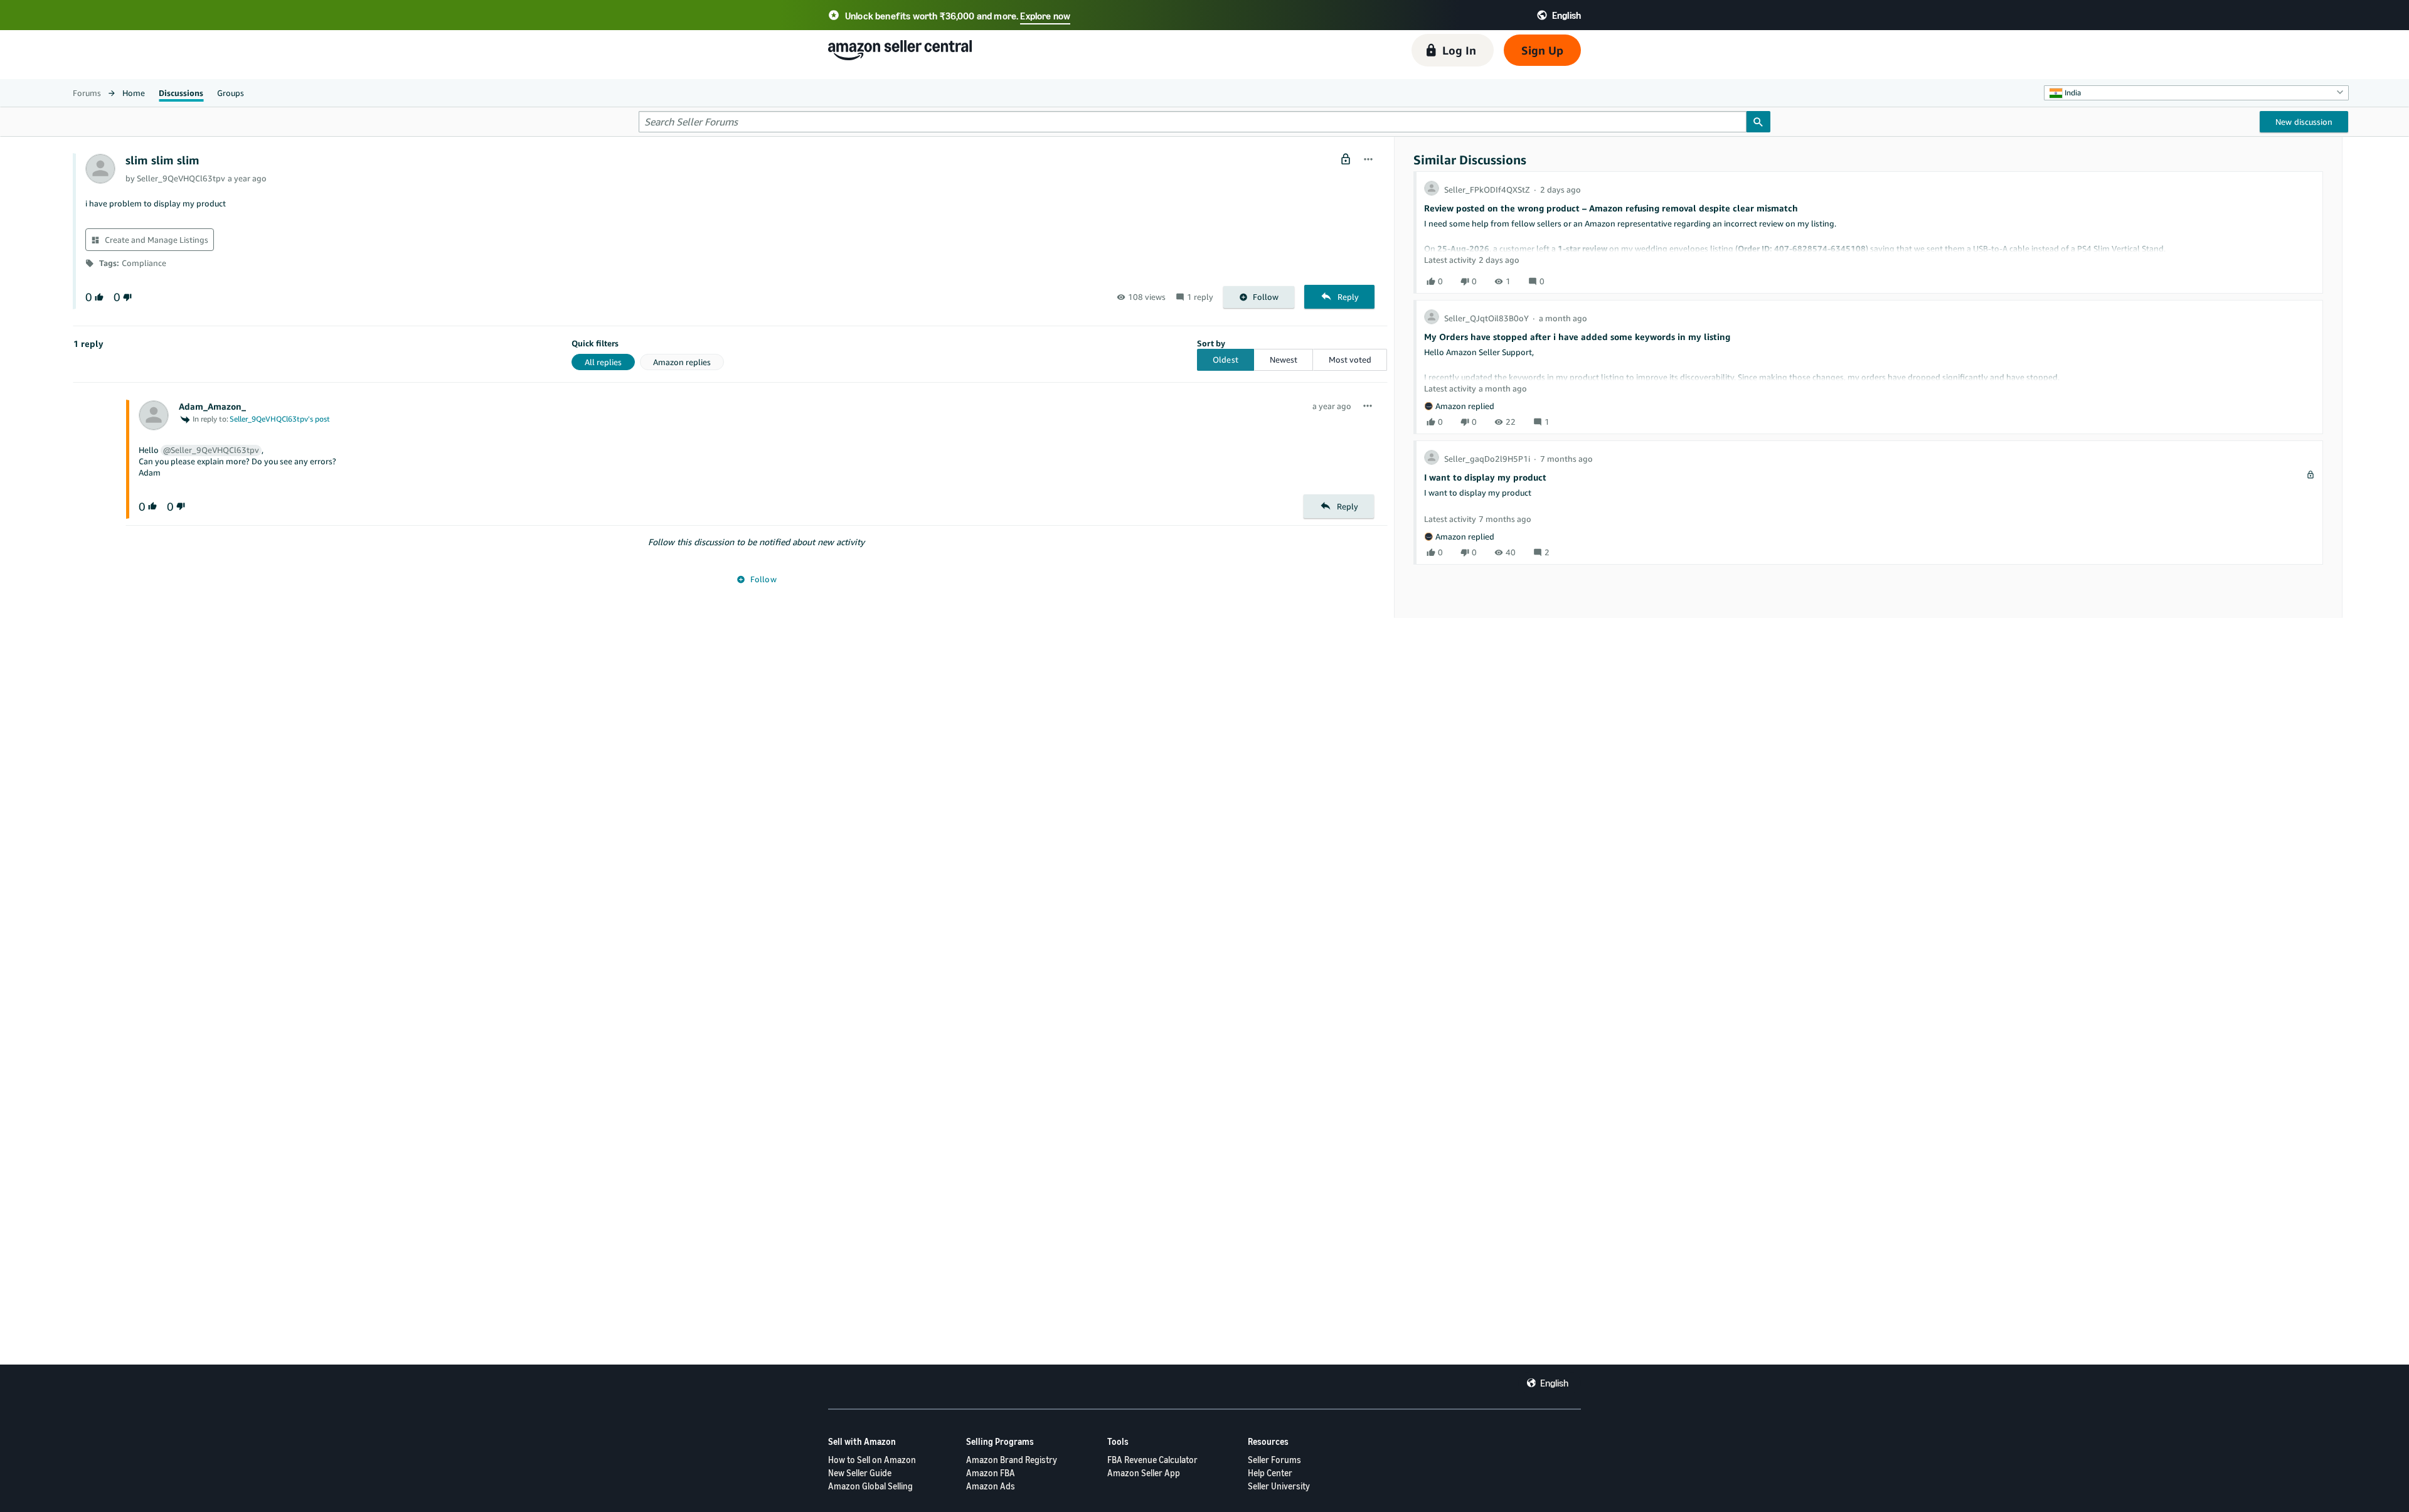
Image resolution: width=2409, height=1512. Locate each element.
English (1554, 1383)
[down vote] (126, 297)
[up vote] (98, 297)
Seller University (1279, 1486)
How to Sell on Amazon (872, 1460)
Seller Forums (1274, 1460)
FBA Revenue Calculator (1152, 1460)
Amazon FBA (991, 1473)
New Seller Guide (860, 1473)
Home (134, 93)
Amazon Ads (991, 1486)
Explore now (1045, 16)
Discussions (181, 93)
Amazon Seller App (1144, 1473)
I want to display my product (1485, 477)
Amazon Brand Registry (1012, 1460)
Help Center (1270, 1473)
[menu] (1368, 160)
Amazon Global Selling (870, 1486)
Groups (231, 93)
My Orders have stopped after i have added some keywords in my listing (1577, 337)
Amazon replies (682, 362)
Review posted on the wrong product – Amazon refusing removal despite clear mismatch (1611, 208)
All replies (603, 362)
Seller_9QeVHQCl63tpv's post (280, 419)
